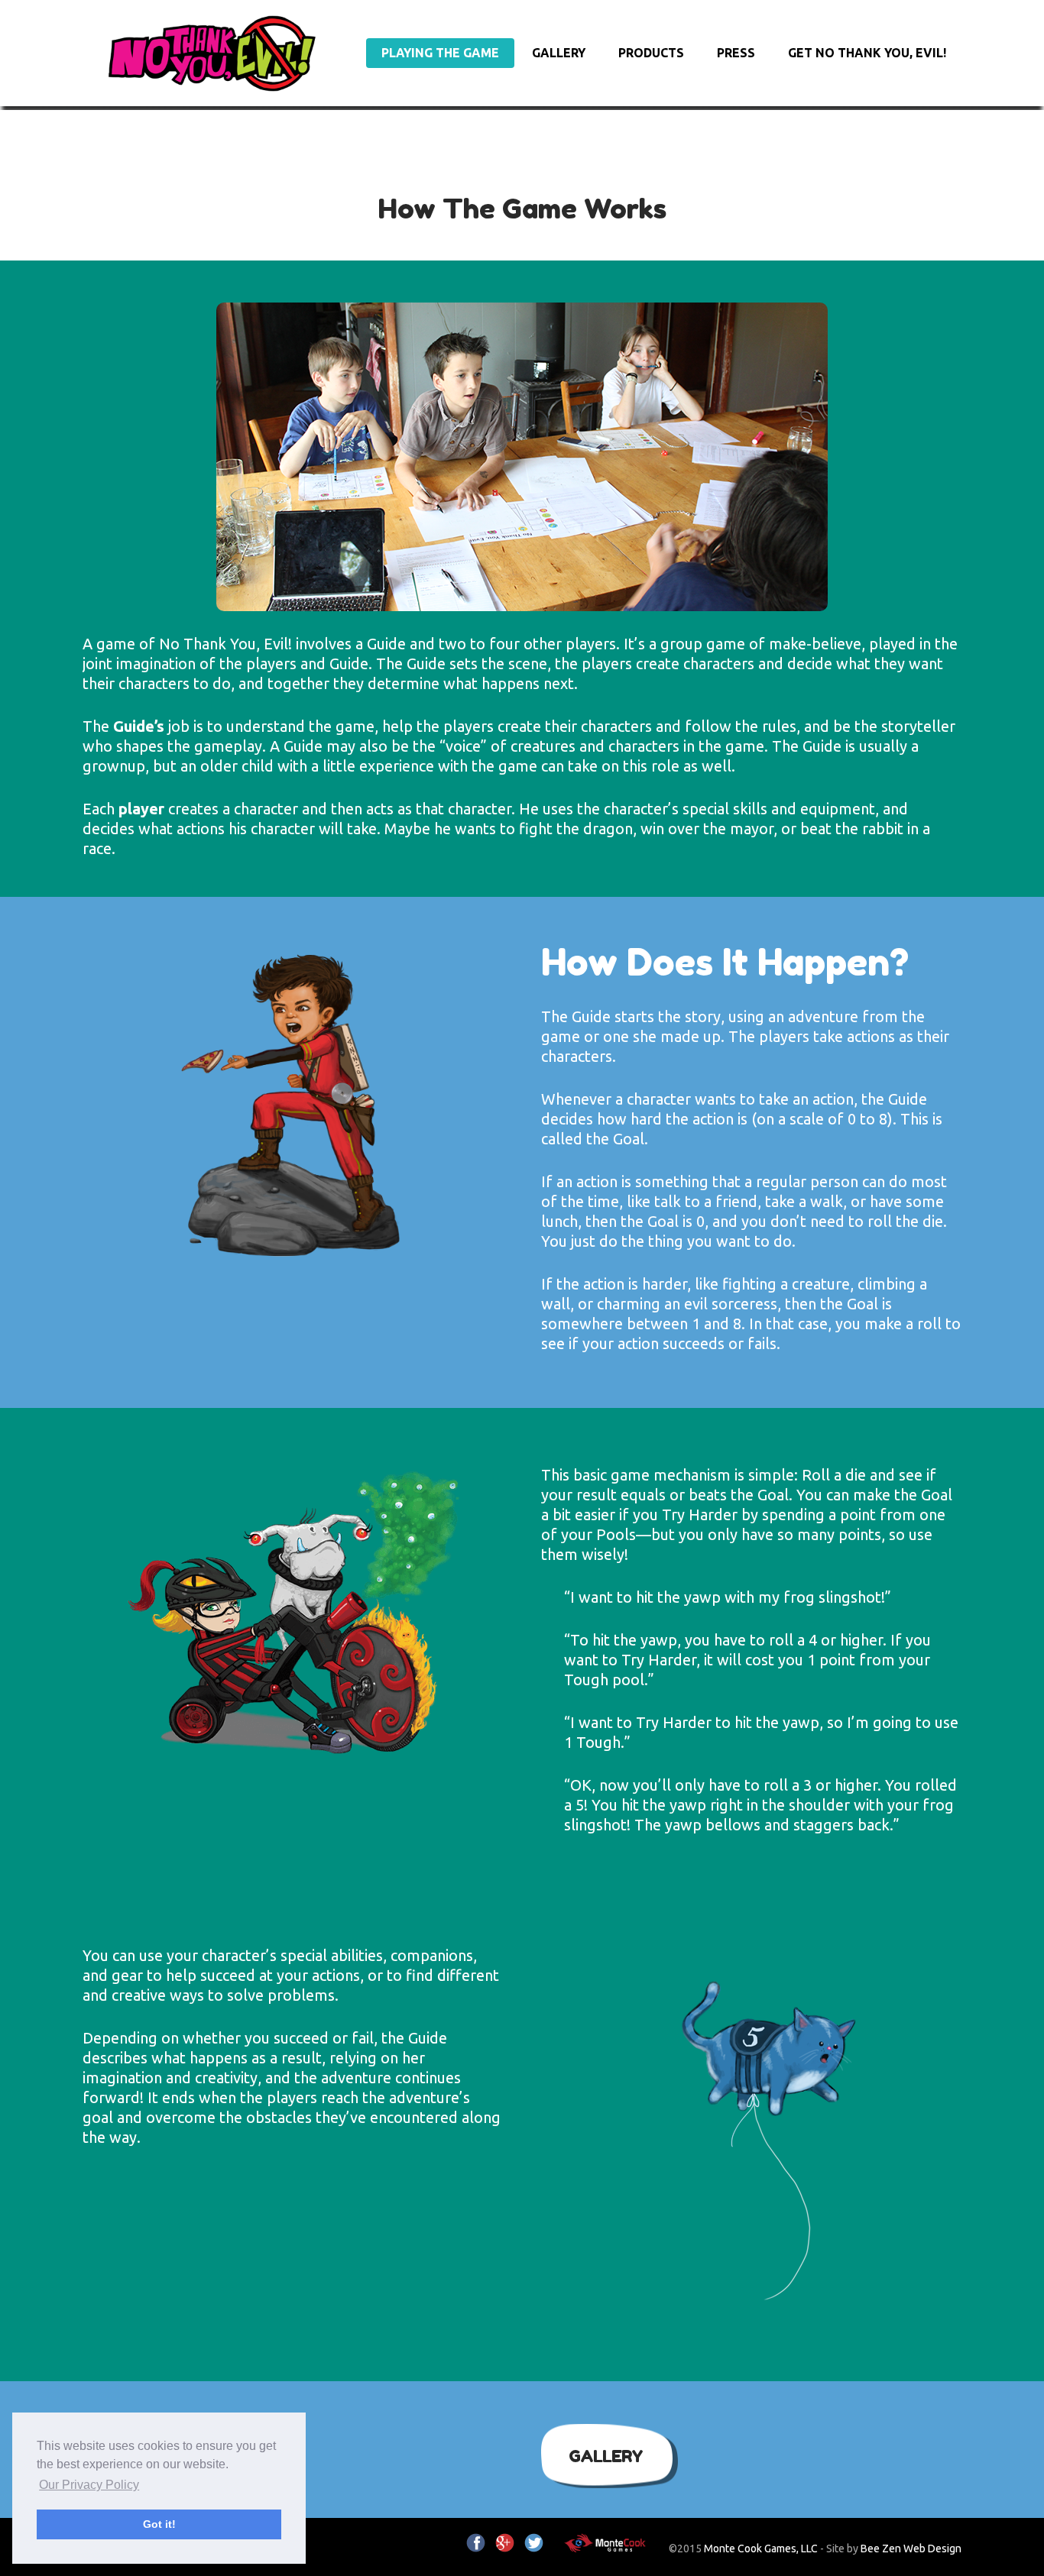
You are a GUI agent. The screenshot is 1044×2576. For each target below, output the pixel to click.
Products (651, 53)
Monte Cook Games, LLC (761, 2548)
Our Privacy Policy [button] (89, 2485)
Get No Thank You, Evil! (867, 53)
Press (736, 53)
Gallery (559, 53)
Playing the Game (440, 53)
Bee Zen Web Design (911, 2548)
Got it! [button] (159, 2524)
